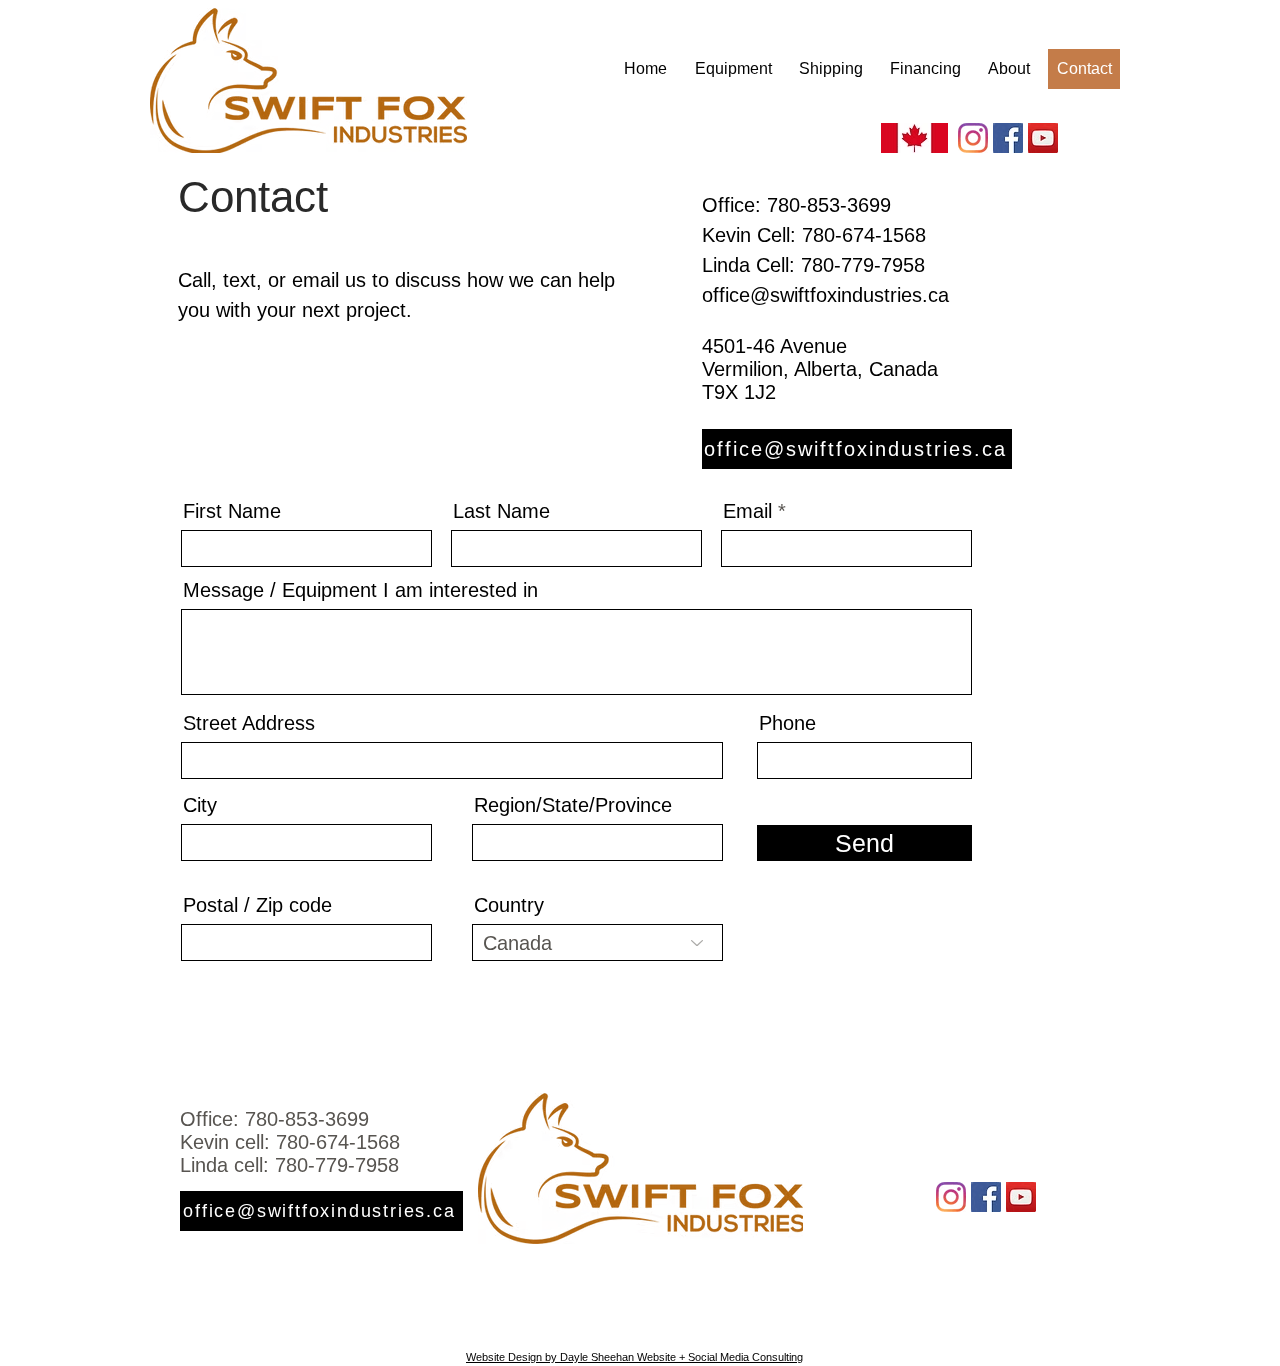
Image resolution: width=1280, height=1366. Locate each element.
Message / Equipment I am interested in (360, 590)
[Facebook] (1008, 138)
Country (509, 905)
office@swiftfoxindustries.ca (825, 295)
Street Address (249, 723)
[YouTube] (1043, 138)
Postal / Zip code (257, 905)
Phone (787, 723)
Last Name (501, 511)
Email (747, 511)
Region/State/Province (573, 805)
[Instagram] (973, 138)
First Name (232, 511)
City (200, 805)
